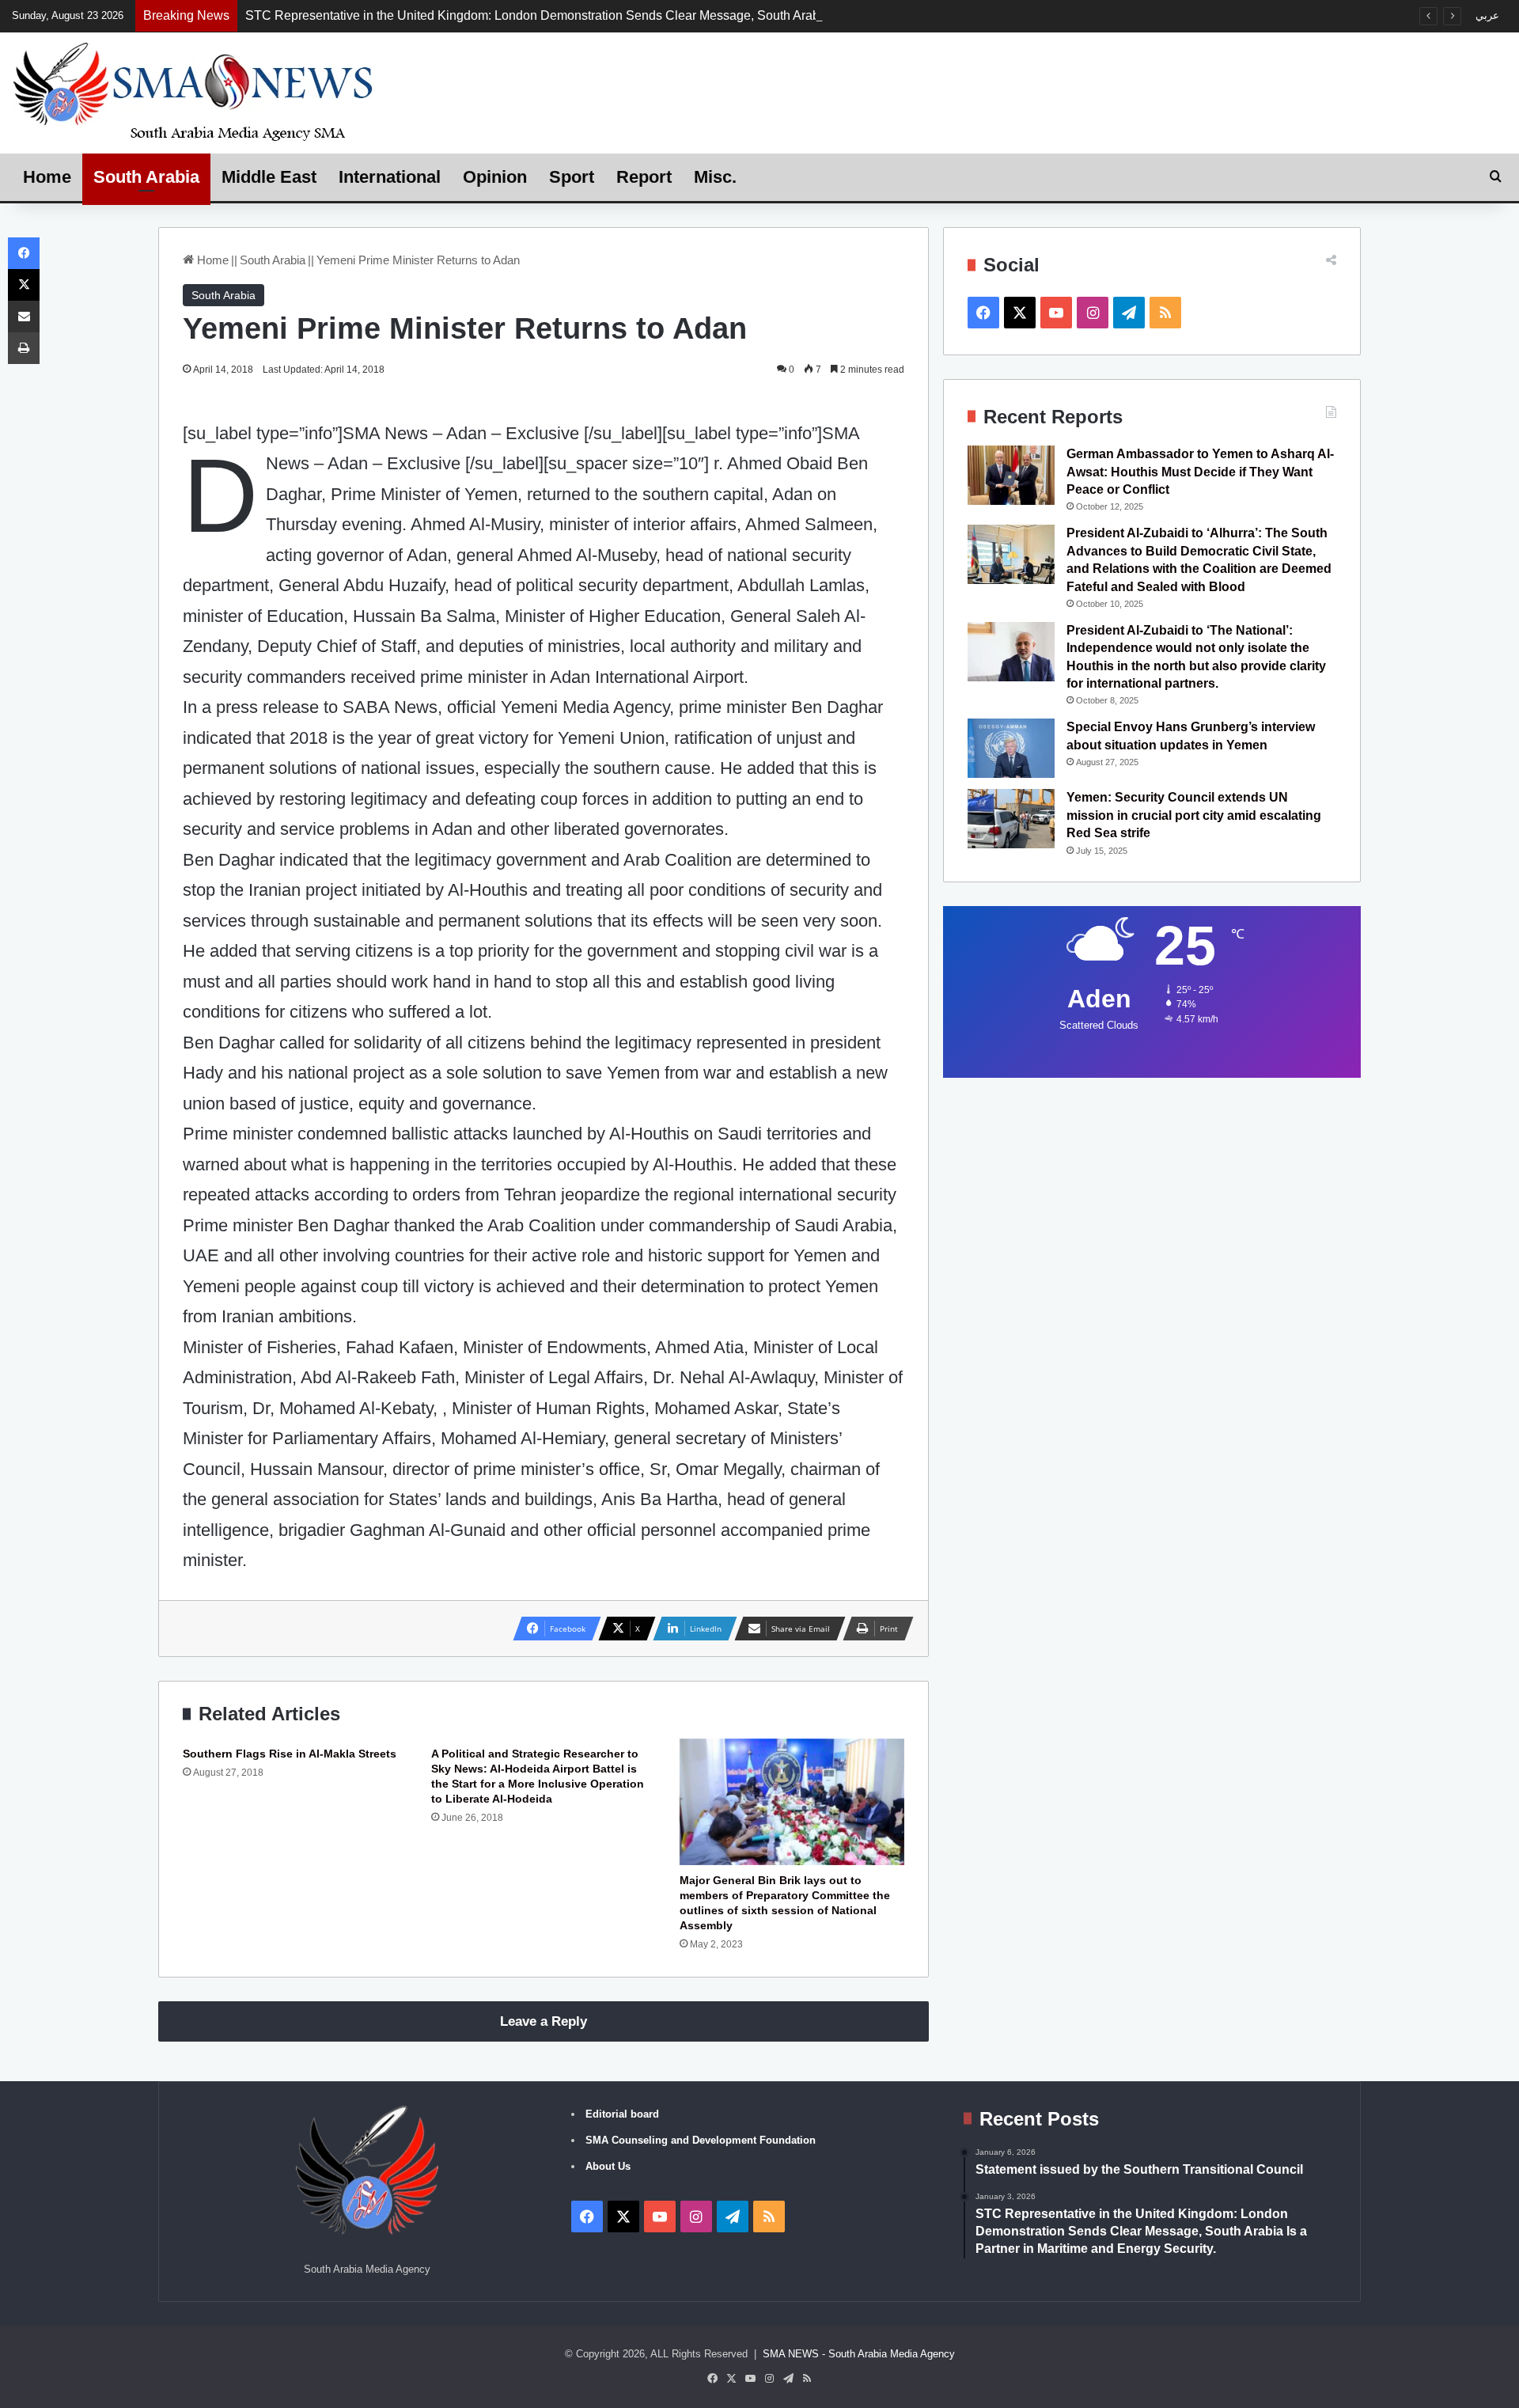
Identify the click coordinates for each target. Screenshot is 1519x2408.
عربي (1487, 15)
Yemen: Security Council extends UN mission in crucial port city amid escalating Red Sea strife (1194, 815)
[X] (24, 285)
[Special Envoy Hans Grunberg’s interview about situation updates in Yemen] (1011, 748)
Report (644, 177)
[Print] (24, 348)
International (390, 177)
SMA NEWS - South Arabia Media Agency (859, 2354)
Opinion (495, 177)
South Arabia (146, 177)
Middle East (269, 177)
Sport (572, 177)
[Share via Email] (24, 317)
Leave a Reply (544, 2021)
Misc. (715, 177)
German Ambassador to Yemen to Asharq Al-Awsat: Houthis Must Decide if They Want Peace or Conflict (1200, 472)
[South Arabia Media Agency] (194, 91)
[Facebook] (24, 253)
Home (47, 177)
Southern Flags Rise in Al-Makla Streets (290, 1754)
